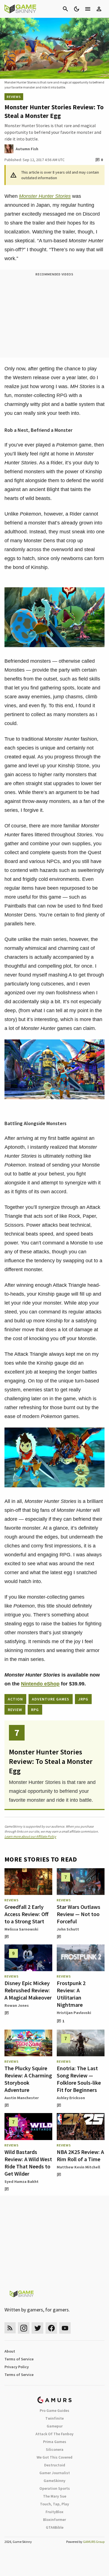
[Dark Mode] (77, 9)
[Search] (65, 9)
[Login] (99, 9)
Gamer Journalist (55, 2473)
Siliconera (55, 2449)
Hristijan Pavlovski (74, 2013)
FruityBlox (54, 2512)
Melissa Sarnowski (21, 1929)
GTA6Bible (55, 2527)
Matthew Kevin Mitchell (78, 2167)
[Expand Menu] (88, 9)
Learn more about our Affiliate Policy (30, 1836)
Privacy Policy (17, 2367)
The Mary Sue (55, 2496)
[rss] (10, 2328)
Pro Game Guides (54, 2410)
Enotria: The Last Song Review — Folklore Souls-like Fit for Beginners (79, 2079)
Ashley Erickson (71, 2098)
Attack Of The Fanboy (54, 2434)
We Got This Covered (54, 2457)
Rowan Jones (17, 2005)
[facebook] (51, 2328)
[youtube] (65, 2328)
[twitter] (37, 2328)
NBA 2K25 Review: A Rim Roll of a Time (80, 2155)
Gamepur (55, 2426)
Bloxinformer (54, 2520)
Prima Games (55, 2442)
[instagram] (24, 2328)
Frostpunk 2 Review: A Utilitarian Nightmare (71, 1994)
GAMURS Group (94, 2542)
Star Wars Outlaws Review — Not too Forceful (79, 1914)
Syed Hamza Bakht (22, 2181)
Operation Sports (55, 2488)
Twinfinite (54, 2418)
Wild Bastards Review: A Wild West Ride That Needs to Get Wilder (28, 2163)
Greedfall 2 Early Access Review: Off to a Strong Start (26, 1914)
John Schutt (68, 1929)
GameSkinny (54, 2481)
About (10, 2351)
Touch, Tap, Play (54, 2504)
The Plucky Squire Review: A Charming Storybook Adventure (28, 2079)
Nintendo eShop (40, 1684)
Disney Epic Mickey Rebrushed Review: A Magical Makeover (28, 1990)
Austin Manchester (22, 2098)
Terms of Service (19, 2359)
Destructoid (55, 2465)
